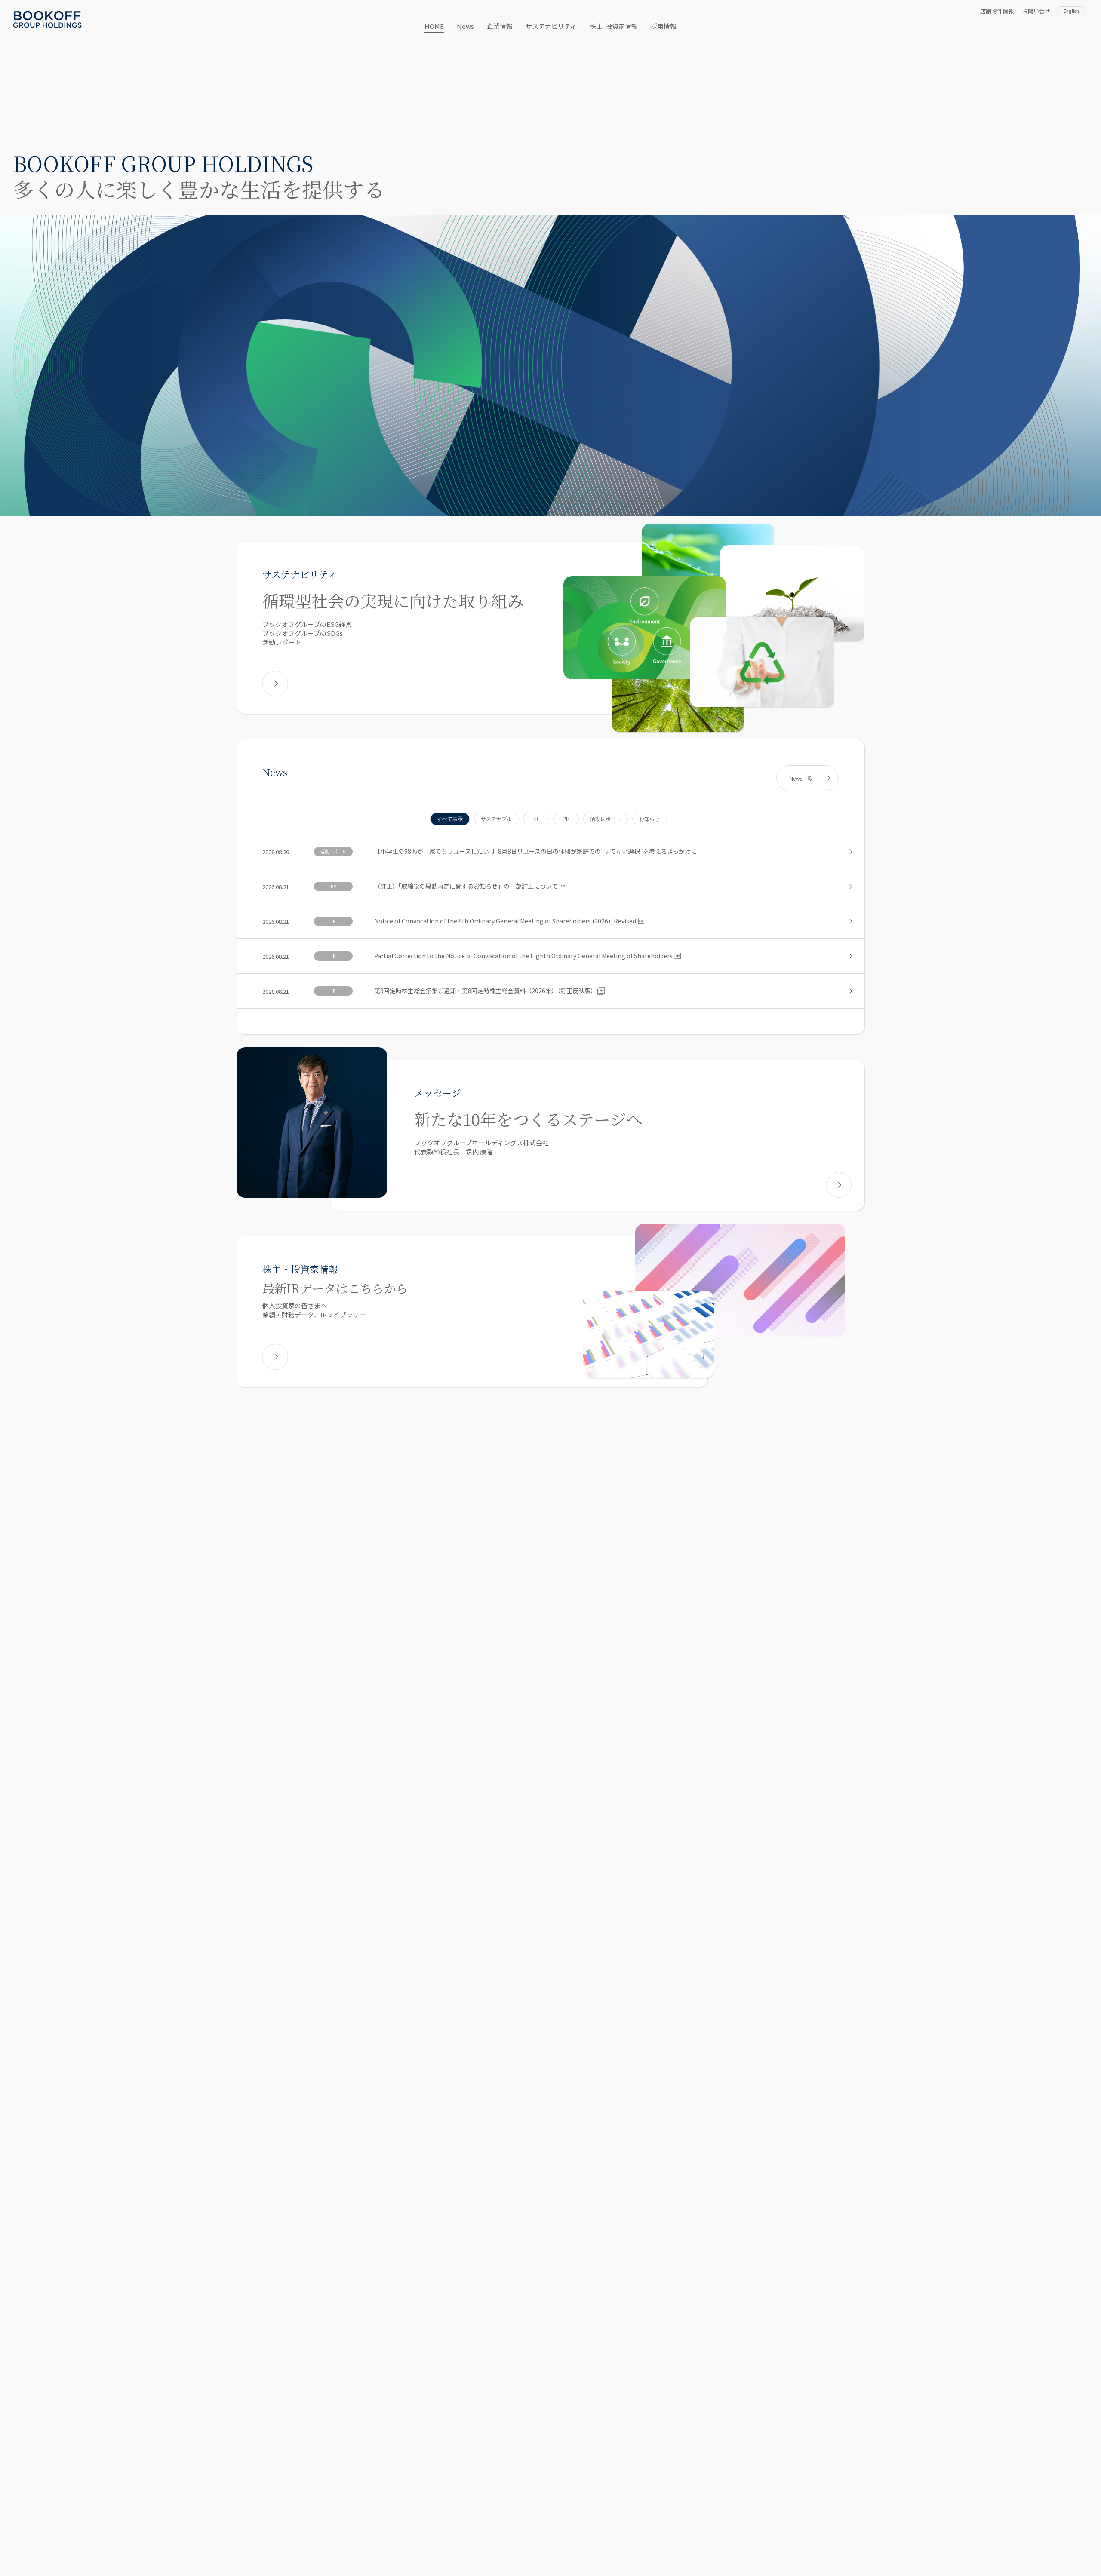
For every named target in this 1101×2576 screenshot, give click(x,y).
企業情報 (500, 26)
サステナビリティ (551, 26)
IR (536, 819)
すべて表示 (450, 819)
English (1071, 11)
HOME (434, 26)
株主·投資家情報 (614, 26)
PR (566, 819)
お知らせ (649, 819)
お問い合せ (1036, 11)
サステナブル (496, 819)
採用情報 (664, 26)
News (465, 26)
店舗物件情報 (997, 11)
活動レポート (606, 819)
